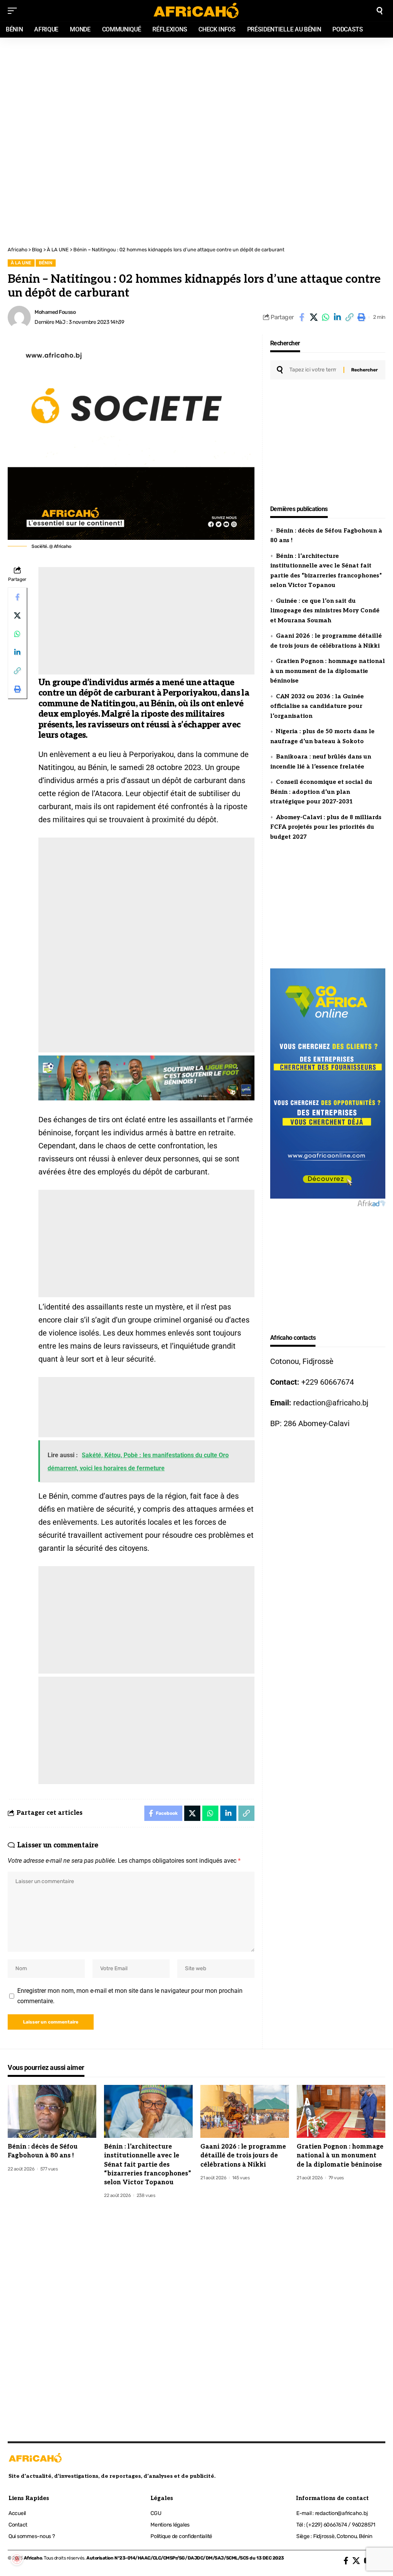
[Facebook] (346, 2561)
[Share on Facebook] (302, 317)
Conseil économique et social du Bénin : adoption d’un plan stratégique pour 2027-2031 (321, 792)
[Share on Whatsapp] (325, 317)
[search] (380, 11)
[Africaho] (196, 11)
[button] (349, 317)
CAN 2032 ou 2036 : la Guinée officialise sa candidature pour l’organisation (317, 706)
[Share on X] (314, 317)
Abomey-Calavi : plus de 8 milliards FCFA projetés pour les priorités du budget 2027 (326, 827)
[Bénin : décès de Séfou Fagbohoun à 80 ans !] (52, 2112)
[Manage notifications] (17, 2559)
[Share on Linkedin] (337, 317)
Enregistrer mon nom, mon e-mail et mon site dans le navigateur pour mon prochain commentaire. (130, 1996)
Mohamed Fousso (55, 312)
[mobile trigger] (14, 11)
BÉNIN (45, 263)
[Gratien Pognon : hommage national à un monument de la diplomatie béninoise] (341, 2112)
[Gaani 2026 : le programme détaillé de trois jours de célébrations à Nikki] (245, 2112)
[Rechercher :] (314, 370)
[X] (356, 2561)
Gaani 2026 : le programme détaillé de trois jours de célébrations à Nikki (243, 2156)
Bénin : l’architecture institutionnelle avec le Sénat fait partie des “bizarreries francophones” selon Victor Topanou (148, 2165)
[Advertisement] (196, 89)
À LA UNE (21, 263)
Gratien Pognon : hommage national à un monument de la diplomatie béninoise (328, 671)
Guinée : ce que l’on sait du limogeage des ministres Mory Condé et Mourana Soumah (325, 611)
